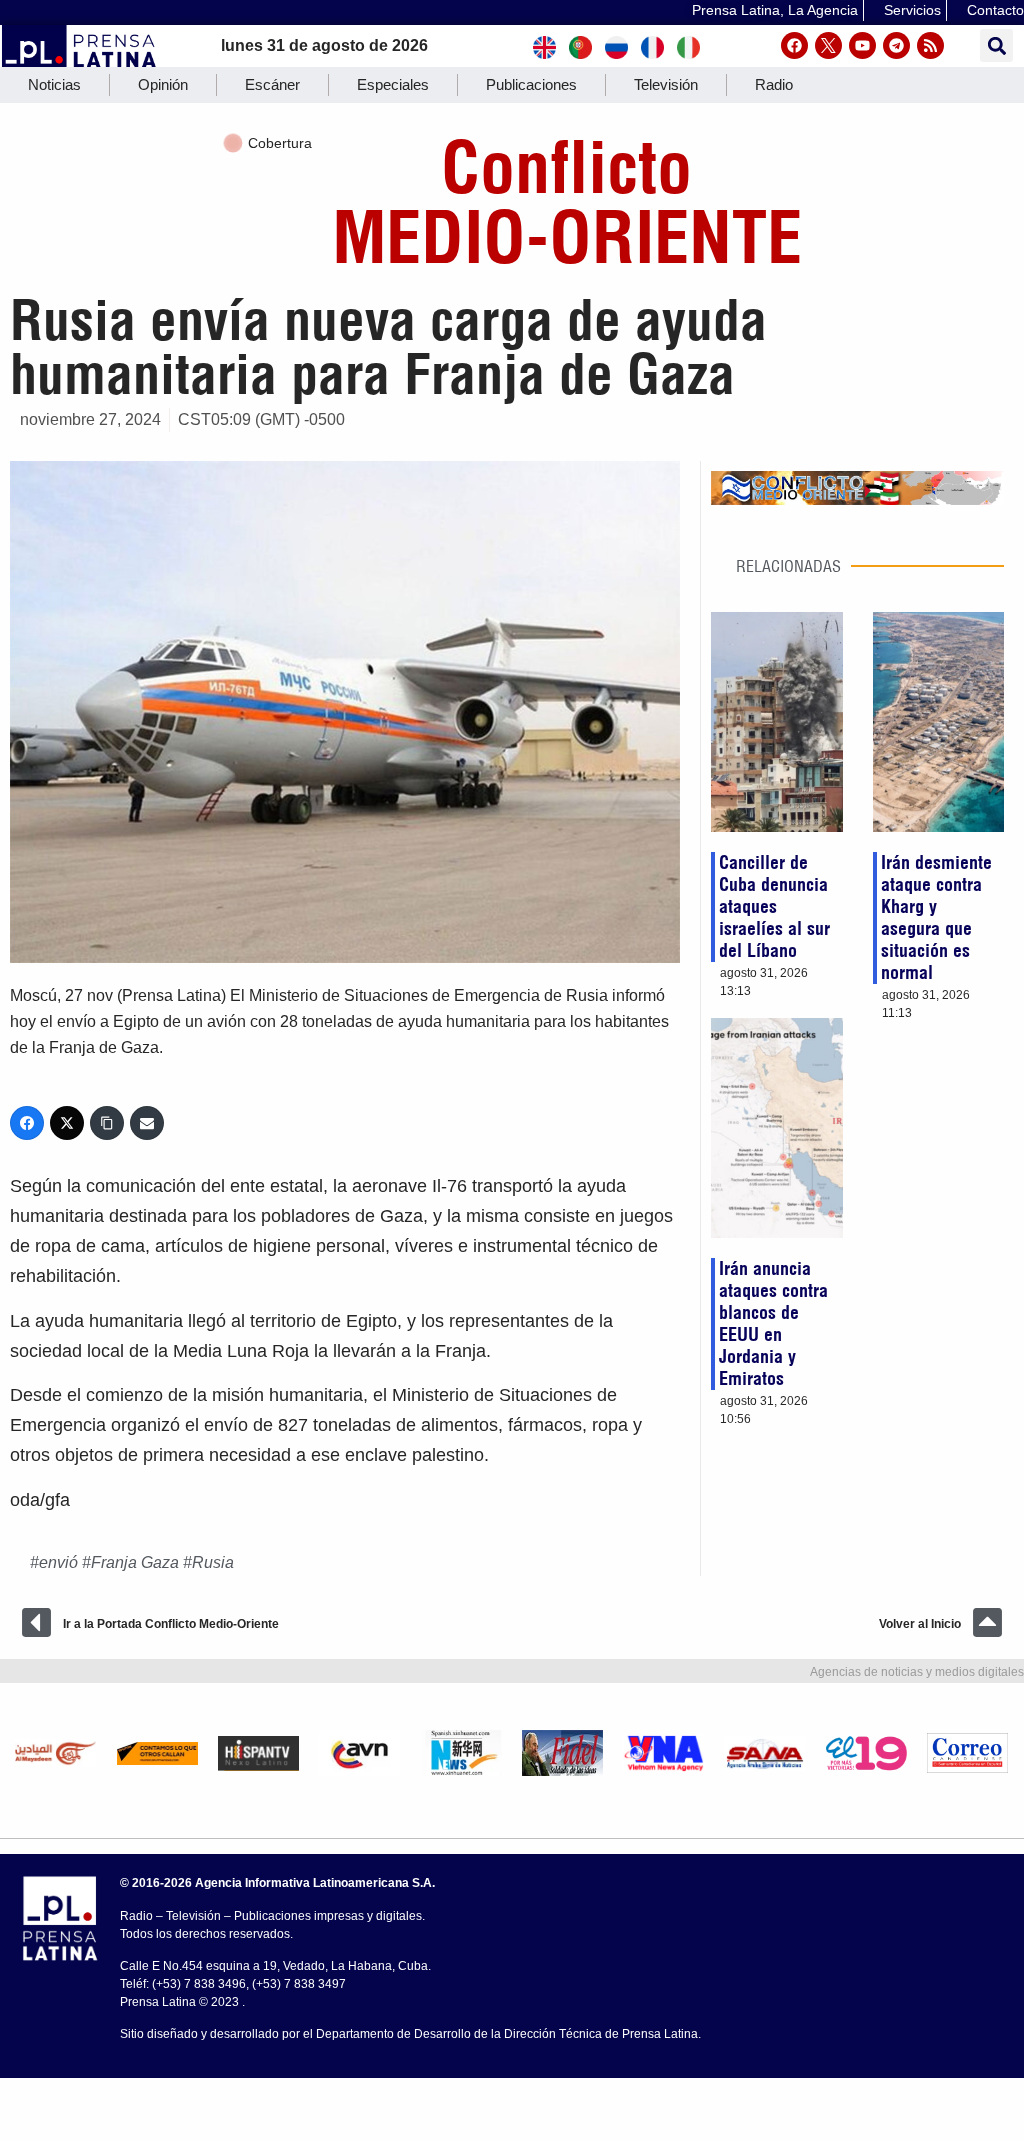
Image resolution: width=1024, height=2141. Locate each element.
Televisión (666, 84)
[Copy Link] (107, 1123)
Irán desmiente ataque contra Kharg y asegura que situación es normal (936, 917)
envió (58, 1562)
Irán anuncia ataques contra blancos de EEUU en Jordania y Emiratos (773, 1323)
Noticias (54, 84)
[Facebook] (794, 45)
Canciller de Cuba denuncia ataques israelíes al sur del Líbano (774, 906)
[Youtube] (862, 45)
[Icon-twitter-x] (828, 45)
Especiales (393, 84)
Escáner (272, 84)
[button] (996, 45)
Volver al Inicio (920, 1624)
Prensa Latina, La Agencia (775, 10)
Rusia (213, 1562)
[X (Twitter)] (67, 1123)
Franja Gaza (135, 1562)
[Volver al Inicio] (987, 1622)
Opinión (163, 84)
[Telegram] (896, 45)
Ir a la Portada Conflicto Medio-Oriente (171, 1624)
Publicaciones (531, 84)
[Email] (147, 1123)
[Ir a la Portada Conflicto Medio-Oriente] (36, 1622)
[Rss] (930, 45)
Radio (774, 84)
